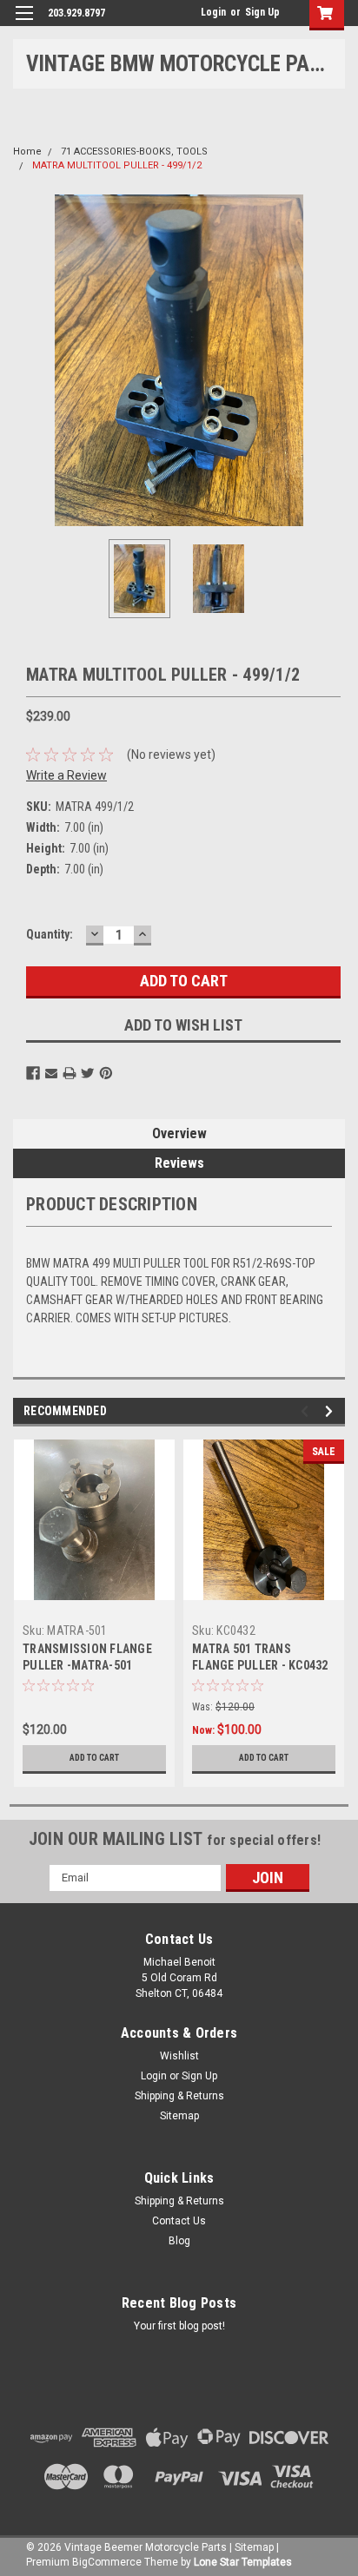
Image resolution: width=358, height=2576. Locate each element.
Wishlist (179, 2056)
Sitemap (179, 2116)
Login (213, 12)
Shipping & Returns (179, 2096)
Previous (26, 360)
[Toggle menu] (24, 24)
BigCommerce (107, 2562)
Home (27, 152)
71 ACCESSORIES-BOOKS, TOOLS (134, 152)
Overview (179, 1133)
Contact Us (179, 2221)
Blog (179, 2241)
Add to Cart (94, 1758)
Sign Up (262, 12)
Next (332, 360)
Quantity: (50, 934)
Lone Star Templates (243, 2562)
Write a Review (66, 775)
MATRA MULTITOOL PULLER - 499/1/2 (117, 165)
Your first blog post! (179, 2326)
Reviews (179, 1163)
